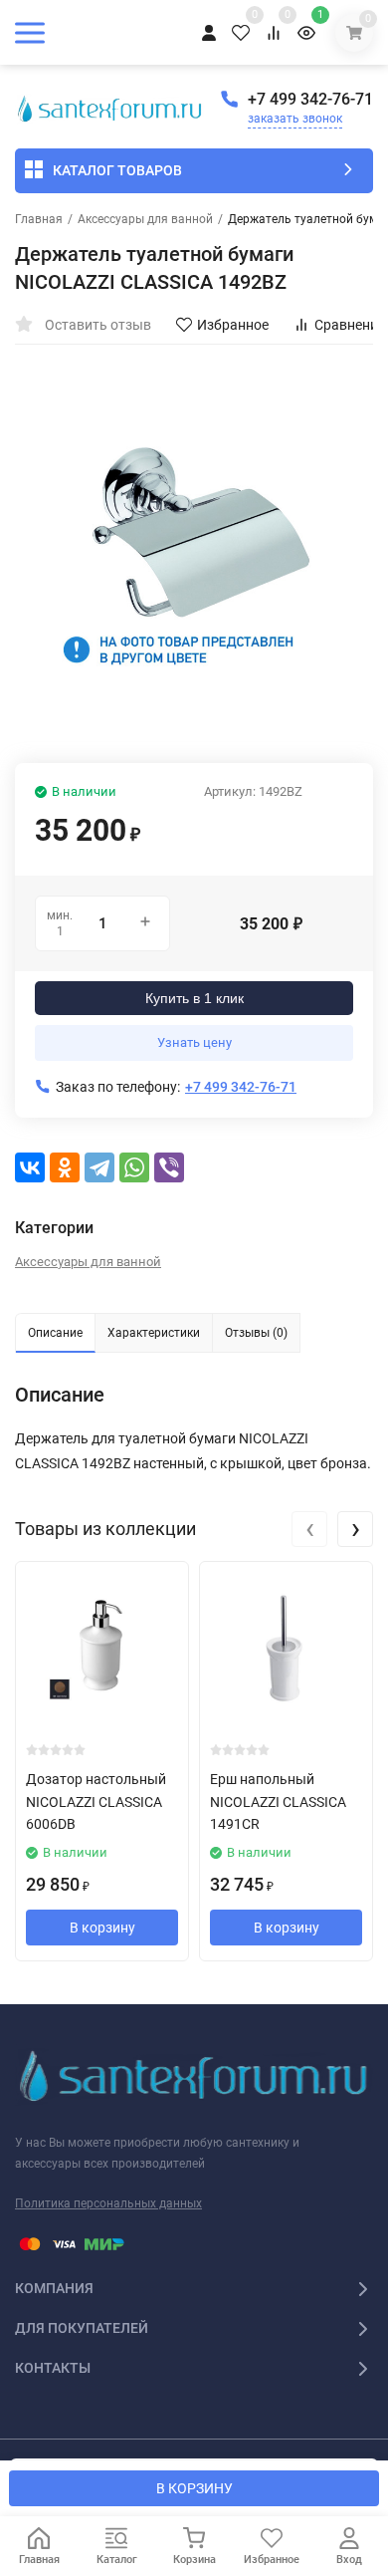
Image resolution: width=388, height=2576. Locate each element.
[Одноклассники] (65, 1167)
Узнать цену (194, 1042)
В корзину (102, 1928)
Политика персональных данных (108, 2203)
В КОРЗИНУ (194, 2488)
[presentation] (309, 1529)
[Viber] (169, 1167)
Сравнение (350, 325)
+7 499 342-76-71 (310, 99)
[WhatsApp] (134, 1167)
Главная (39, 219)
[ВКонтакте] (30, 1167)
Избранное (233, 325)
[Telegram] (99, 1167)
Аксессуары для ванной (145, 219)
